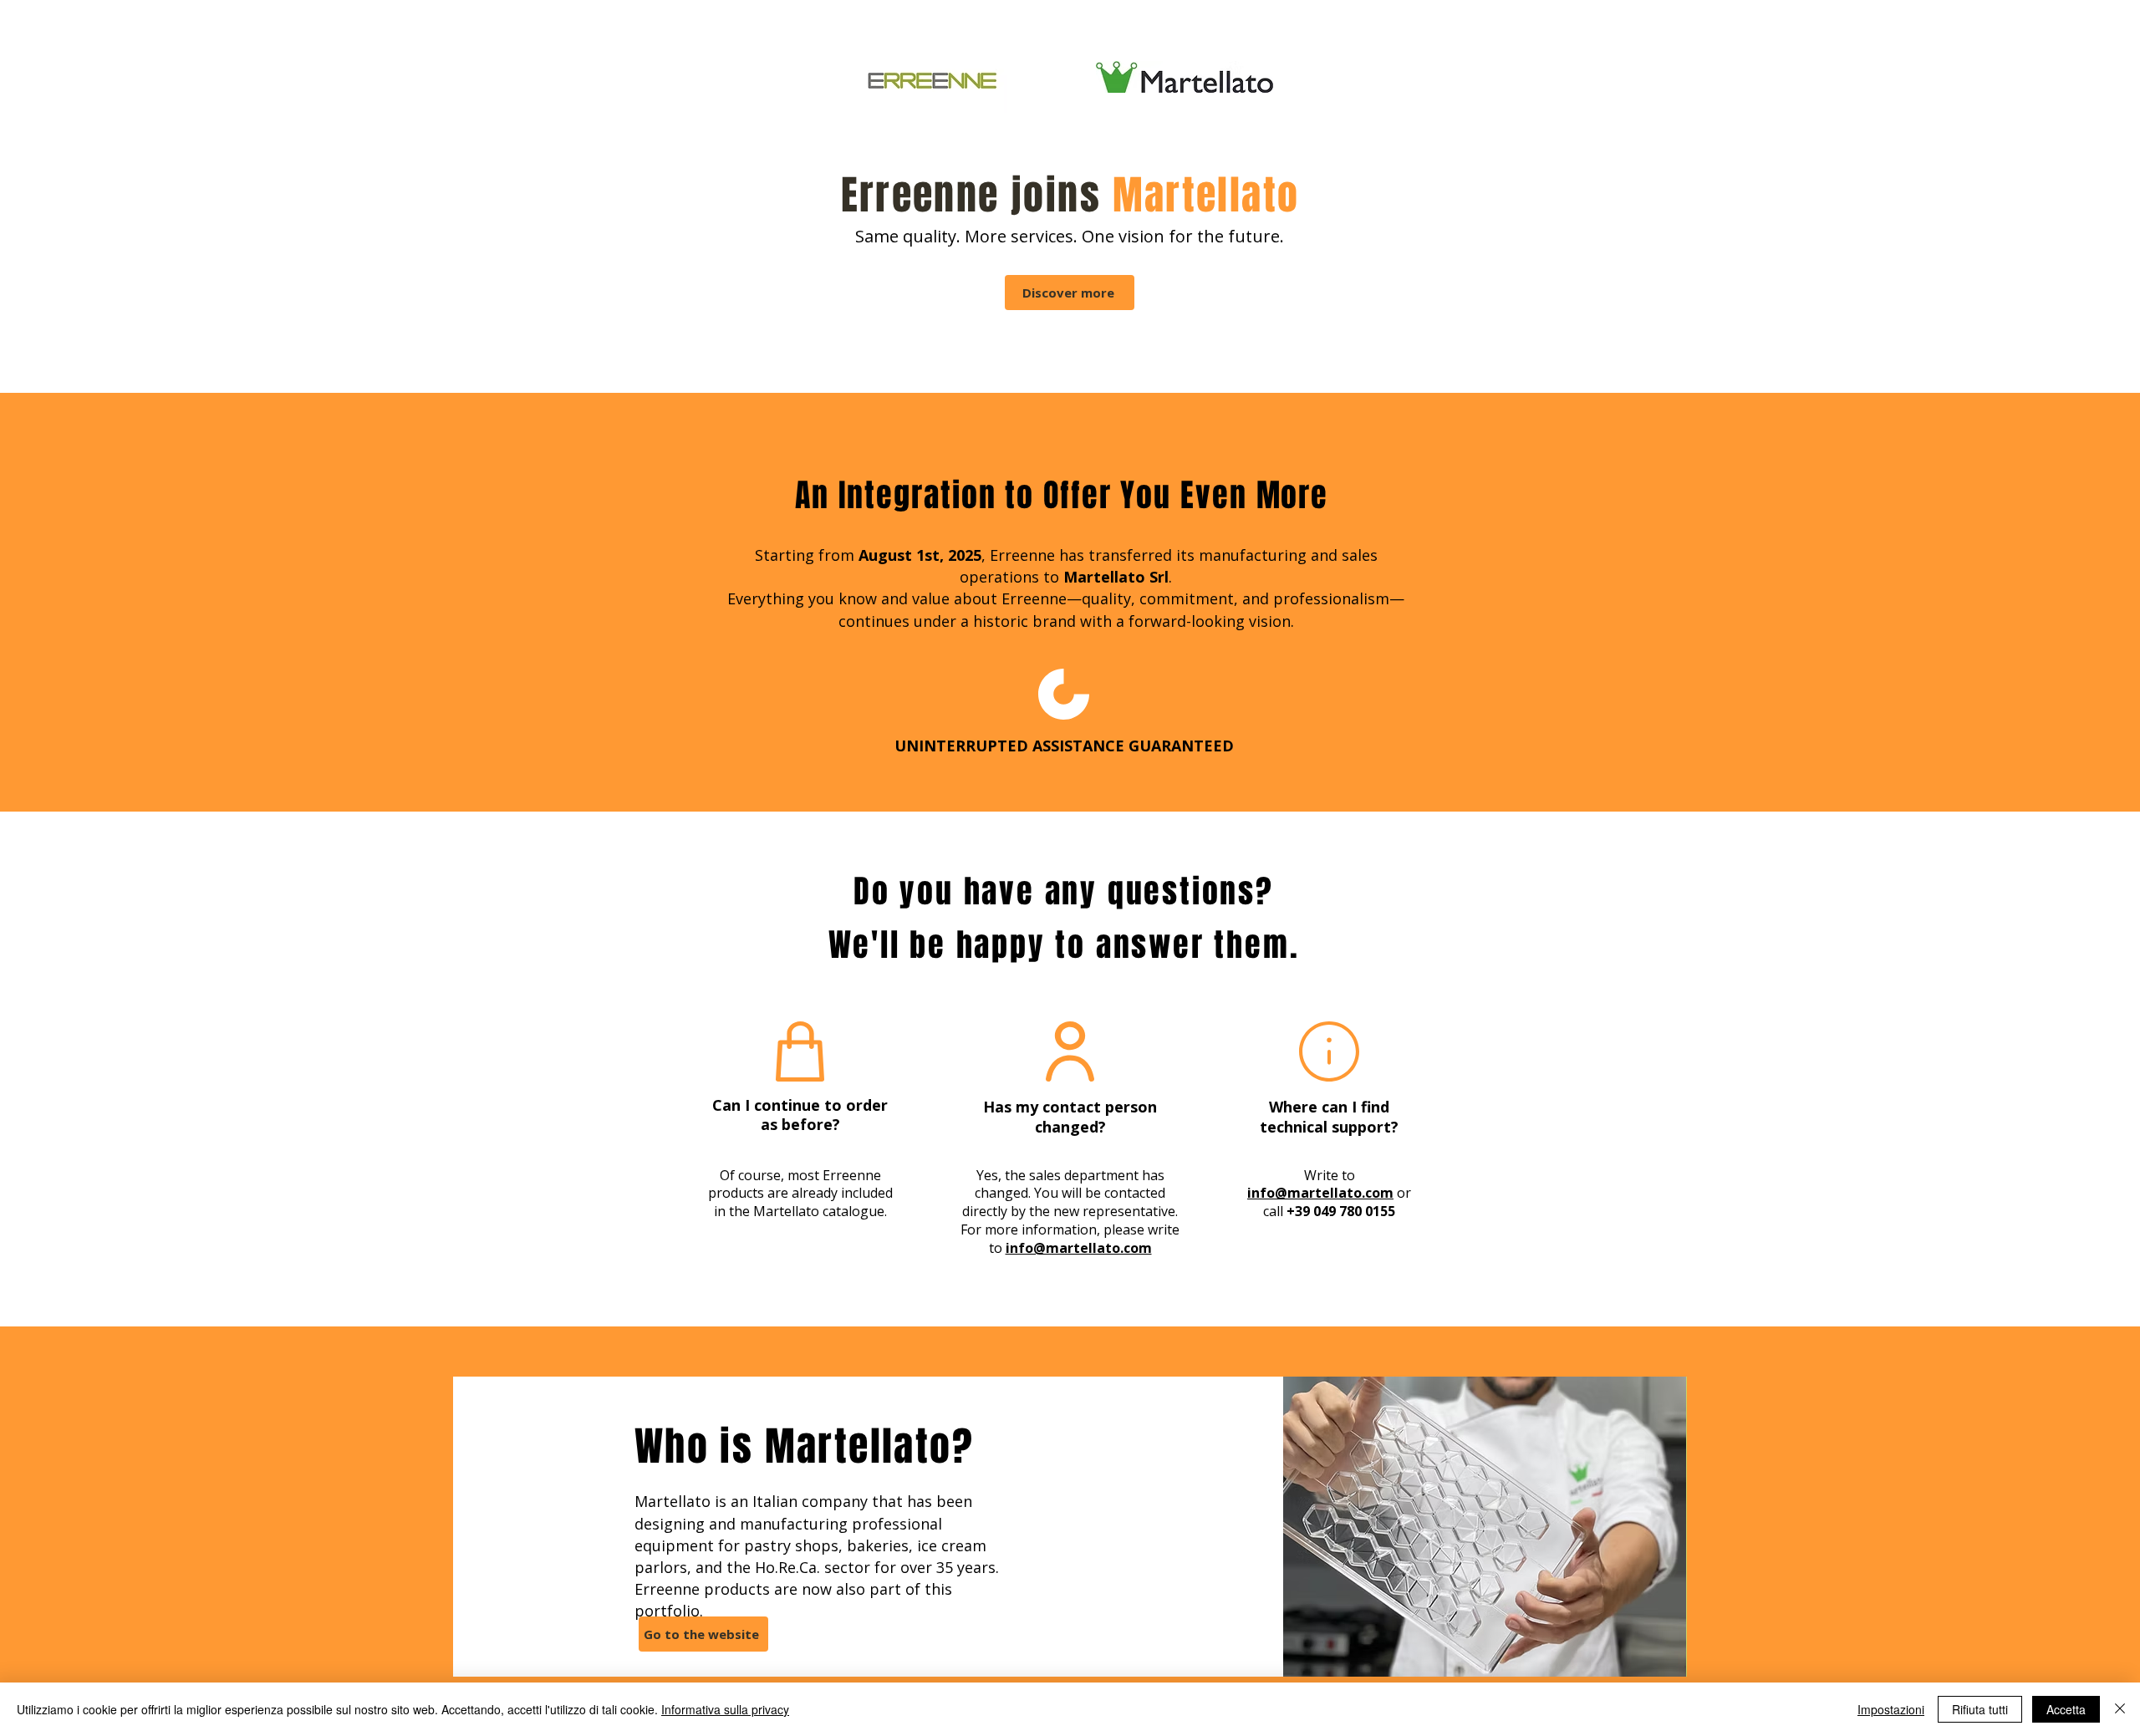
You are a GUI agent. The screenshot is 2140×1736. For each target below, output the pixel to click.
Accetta (2066, 1709)
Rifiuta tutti (1980, 1709)
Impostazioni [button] (1891, 1709)
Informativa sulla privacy (725, 1709)
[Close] (2120, 1709)
